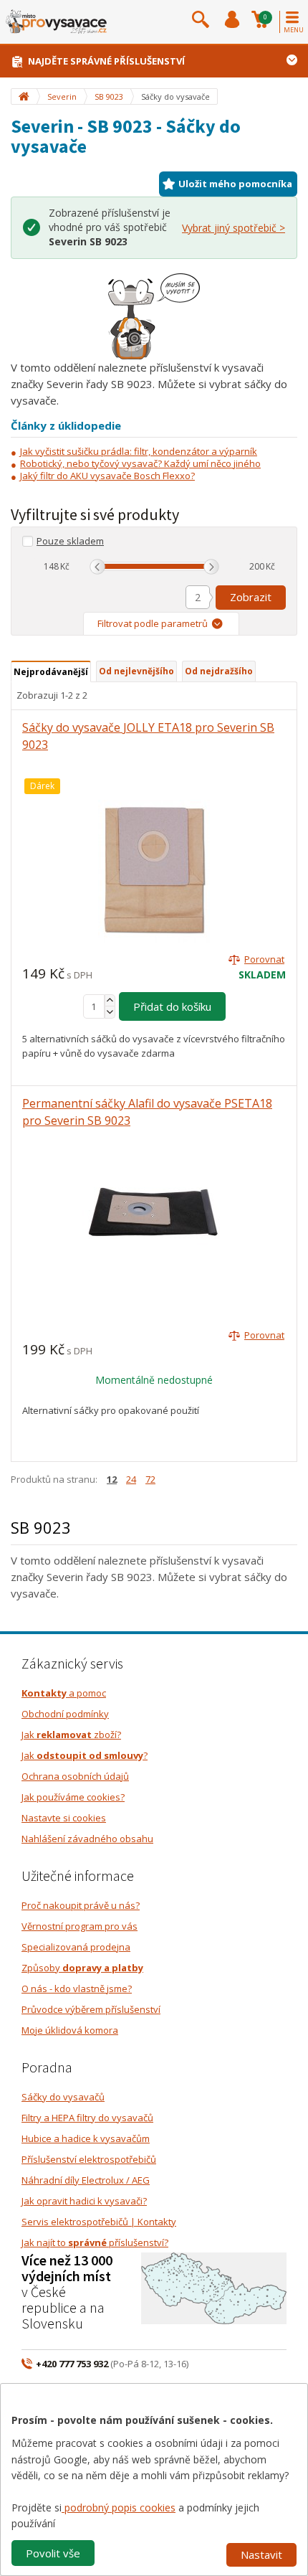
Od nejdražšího (219, 671)
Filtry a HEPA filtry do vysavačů (87, 2118)
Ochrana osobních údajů (75, 1776)
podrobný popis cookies (119, 2507)
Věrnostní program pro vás (80, 1926)
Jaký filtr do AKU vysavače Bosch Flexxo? (107, 476)
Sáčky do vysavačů (63, 2097)
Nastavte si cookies (64, 1818)
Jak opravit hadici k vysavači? (84, 2201)
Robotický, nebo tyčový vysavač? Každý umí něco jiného (140, 463)
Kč (65, 566)
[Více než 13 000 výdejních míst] (214, 2287)
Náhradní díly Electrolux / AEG (86, 2180)
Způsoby (82, 1968)
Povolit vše (53, 2553)
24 (131, 1479)
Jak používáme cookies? (73, 1797)
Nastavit (261, 2554)
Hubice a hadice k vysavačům (86, 2138)
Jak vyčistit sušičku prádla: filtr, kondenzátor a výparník (139, 451)
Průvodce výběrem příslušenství (91, 2009)
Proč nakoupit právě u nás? (81, 1905)
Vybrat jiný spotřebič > (234, 228)
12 (112, 1479)
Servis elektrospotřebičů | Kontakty (99, 2222)
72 (150, 1479)
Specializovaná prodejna (76, 1947)
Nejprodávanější (51, 672)
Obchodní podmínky (65, 1714)
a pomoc (64, 1693)
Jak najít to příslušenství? (95, 2242)
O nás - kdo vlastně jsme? (77, 1988)
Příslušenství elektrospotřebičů (89, 2159)
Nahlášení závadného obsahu (87, 1839)
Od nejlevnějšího (136, 671)
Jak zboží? (71, 1735)
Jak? (85, 1755)
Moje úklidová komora (70, 2030)
